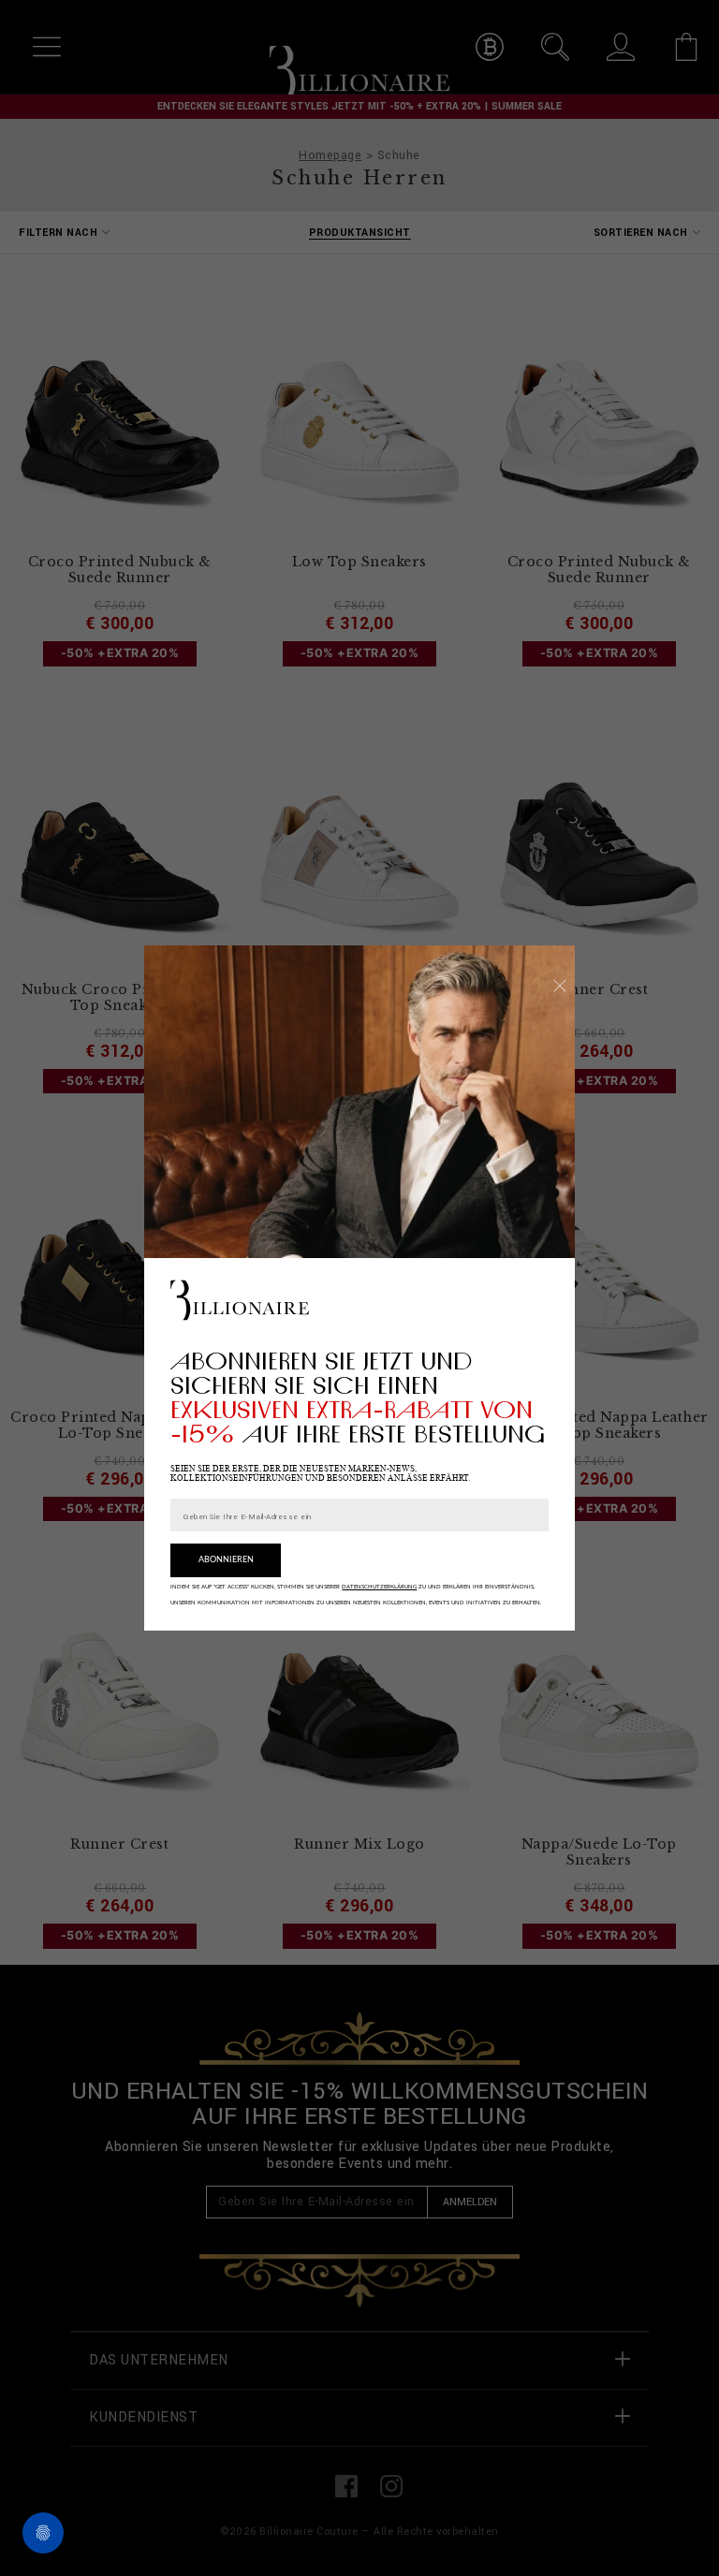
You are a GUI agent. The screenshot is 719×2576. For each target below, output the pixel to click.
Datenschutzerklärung (379, 1587)
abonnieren (226, 1560)
